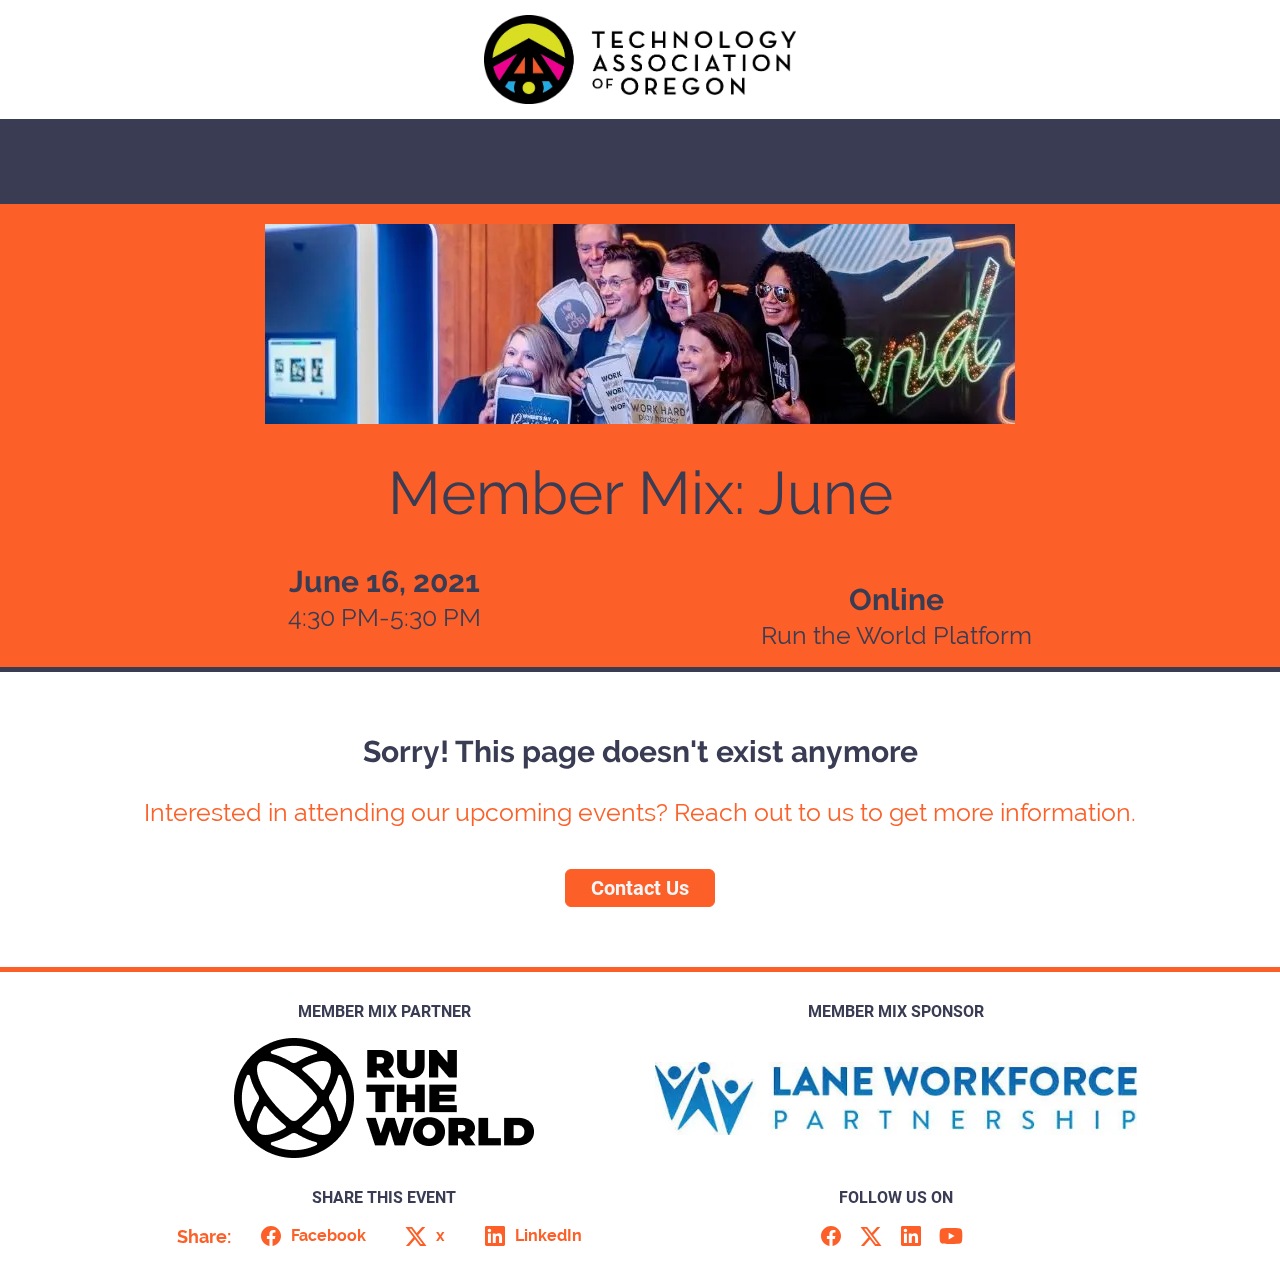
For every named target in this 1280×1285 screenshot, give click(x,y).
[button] (309, 1236)
